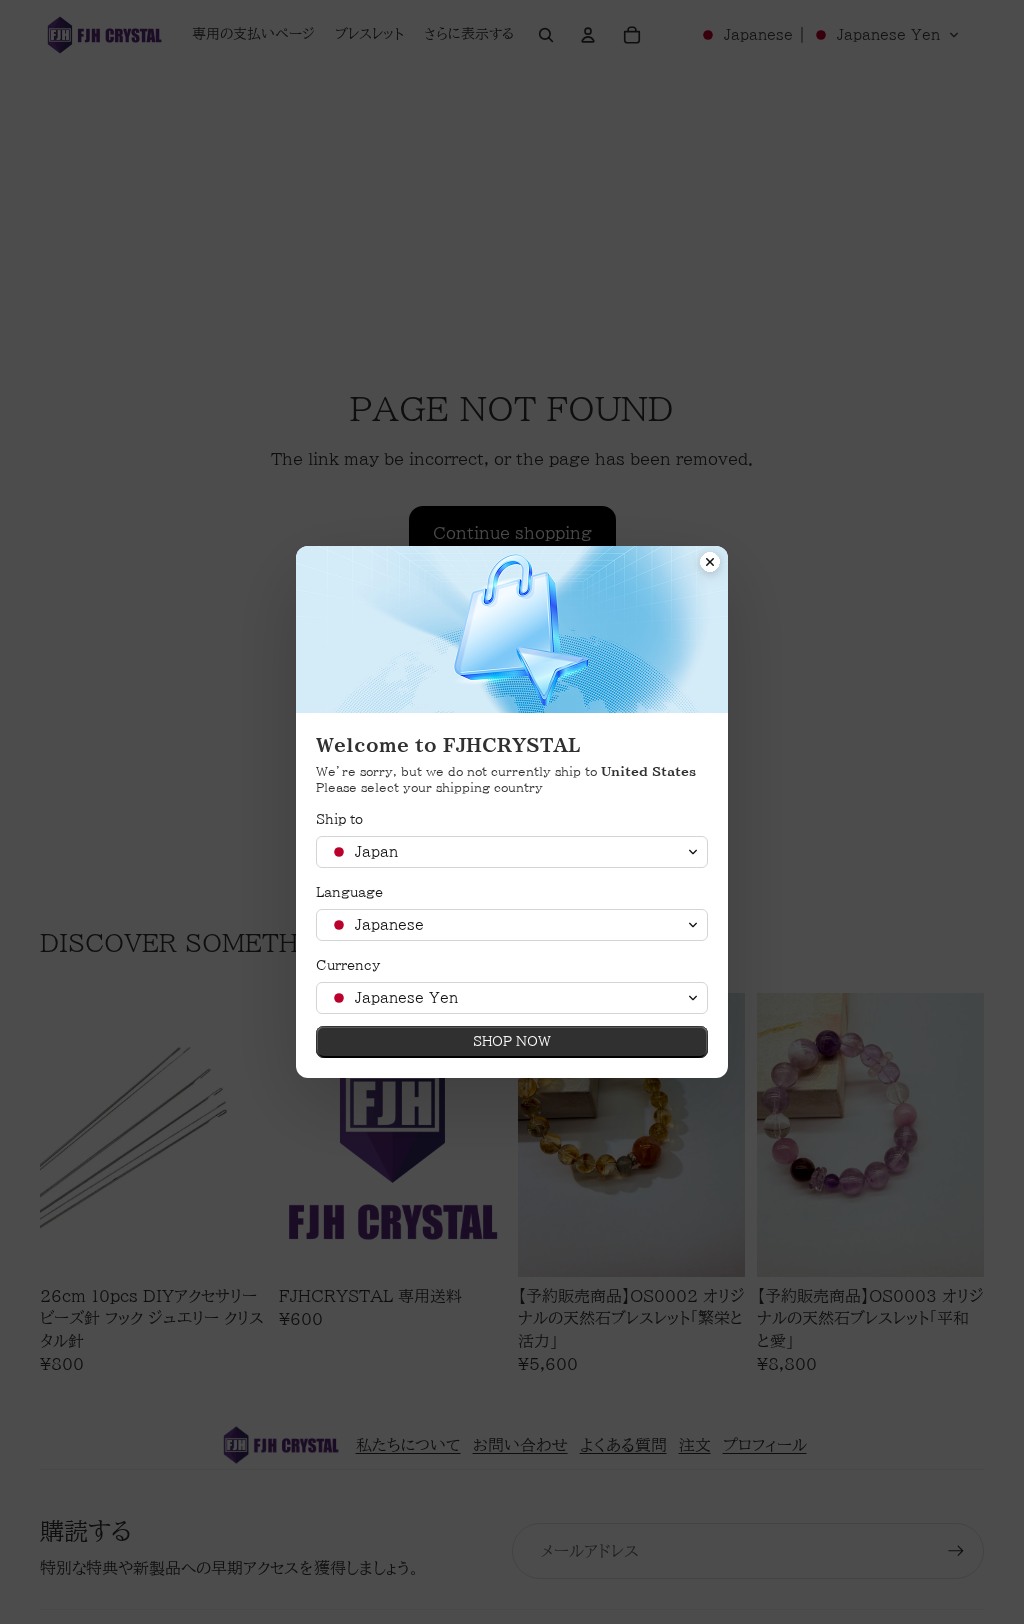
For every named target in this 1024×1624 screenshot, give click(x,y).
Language (349, 892)
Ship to (339, 819)
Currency (348, 965)
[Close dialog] (710, 564)
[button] (512, 852)
